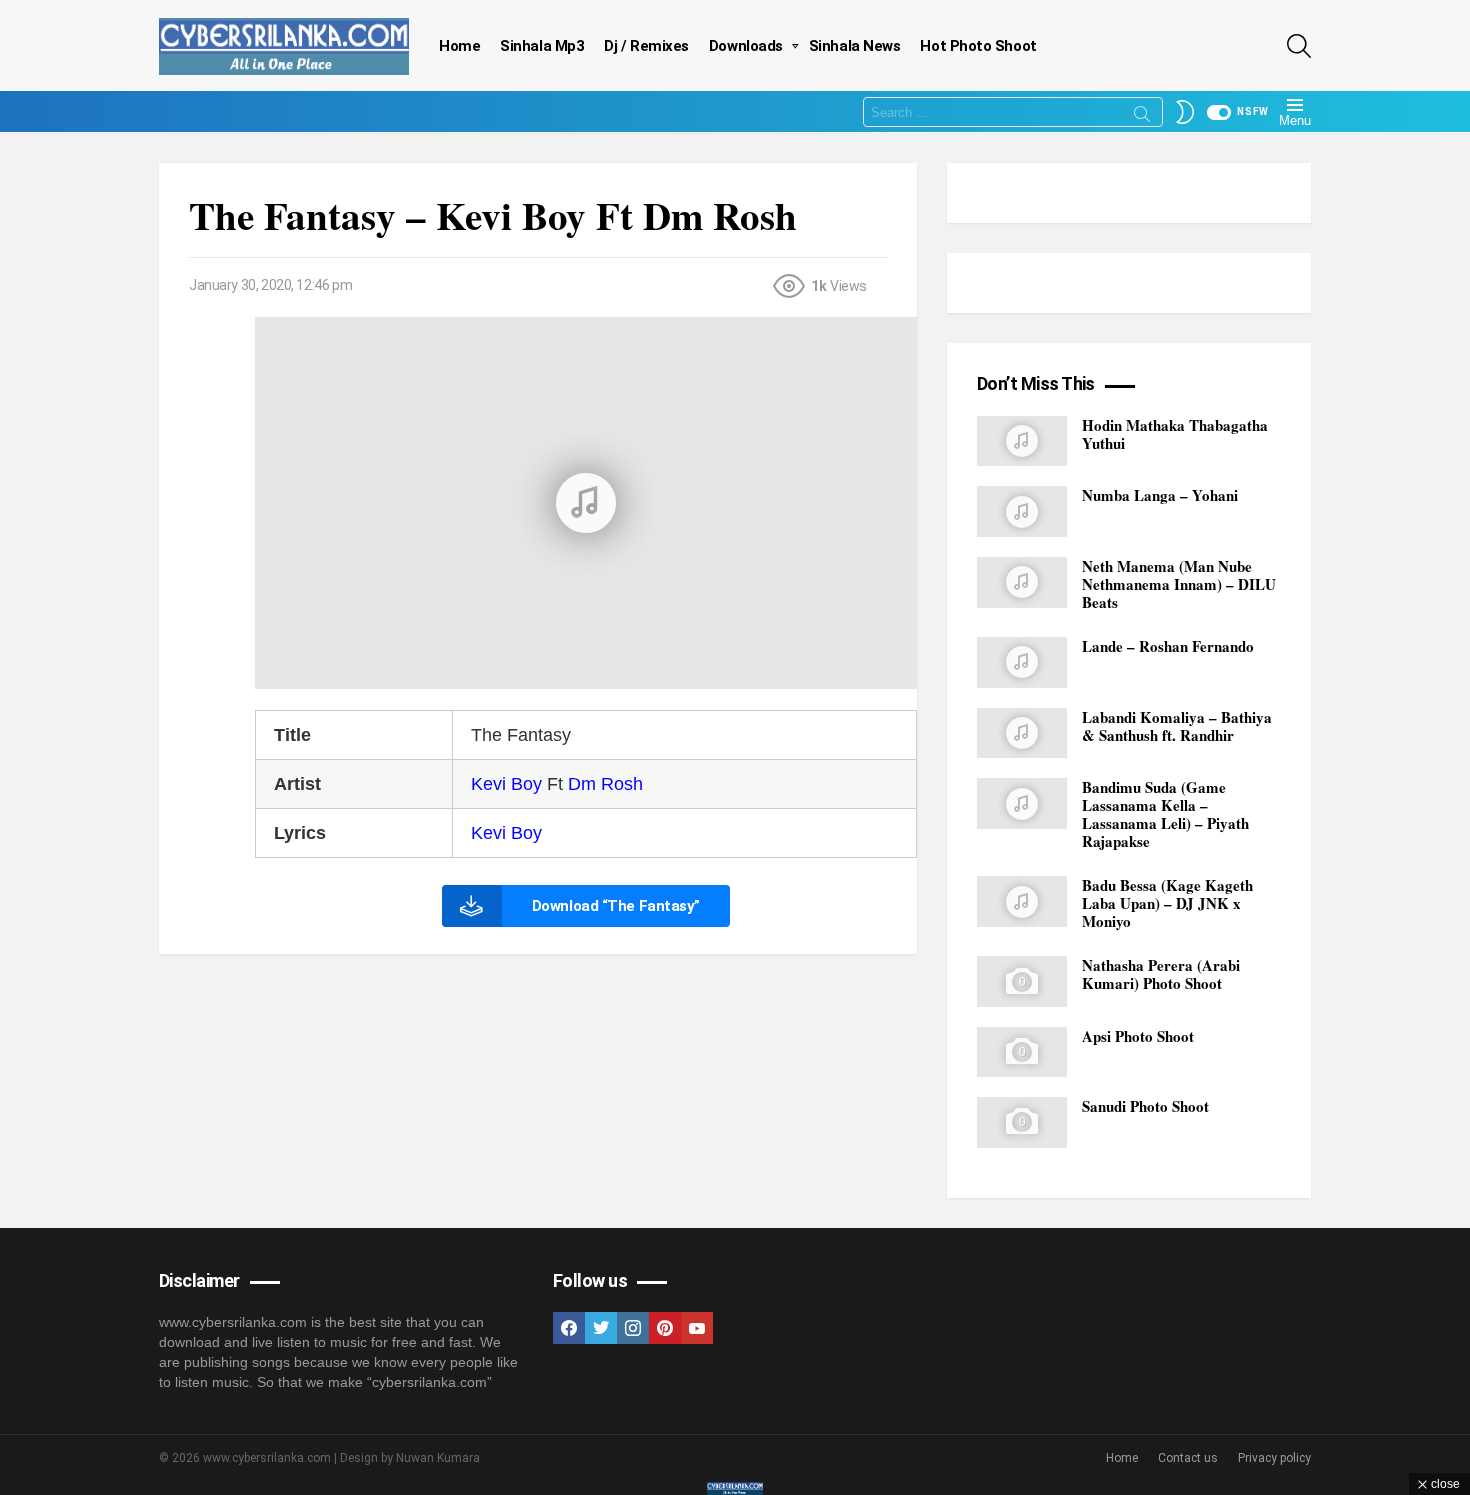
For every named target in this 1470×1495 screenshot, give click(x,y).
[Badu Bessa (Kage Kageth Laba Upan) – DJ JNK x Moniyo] (1022, 901)
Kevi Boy (506, 784)
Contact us (1188, 1458)
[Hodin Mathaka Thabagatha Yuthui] (1022, 441)
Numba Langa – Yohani (1160, 495)
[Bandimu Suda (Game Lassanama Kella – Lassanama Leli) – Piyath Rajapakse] (1022, 803)
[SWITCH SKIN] (1185, 112)
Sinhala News (855, 46)
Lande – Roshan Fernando (1168, 646)
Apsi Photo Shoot (1138, 1036)
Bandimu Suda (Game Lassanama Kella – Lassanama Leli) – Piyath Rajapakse (1165, 814)
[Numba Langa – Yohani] (1022, 511)
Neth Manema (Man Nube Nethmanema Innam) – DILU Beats (1179, 584)
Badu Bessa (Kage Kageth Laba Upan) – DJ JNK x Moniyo (1167, 903)
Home (459, 46)
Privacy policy (1274, 1458)
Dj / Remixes (646, 46)
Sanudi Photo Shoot (1145, 1106)
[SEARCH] (1299, 46)
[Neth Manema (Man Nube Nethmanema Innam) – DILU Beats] (1022, 582)
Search (1142, 117)
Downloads (746, 46)
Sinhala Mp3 (542, 46)
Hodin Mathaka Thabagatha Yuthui (1175, 434)
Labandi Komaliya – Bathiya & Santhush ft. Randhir (1177, 726)
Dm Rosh (605, 784)
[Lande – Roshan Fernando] (1022, 662)
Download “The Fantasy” (616, 906)
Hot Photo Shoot (978, 46)
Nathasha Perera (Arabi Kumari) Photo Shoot (1161, 974)
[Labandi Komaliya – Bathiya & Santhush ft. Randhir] (1022, 733)
